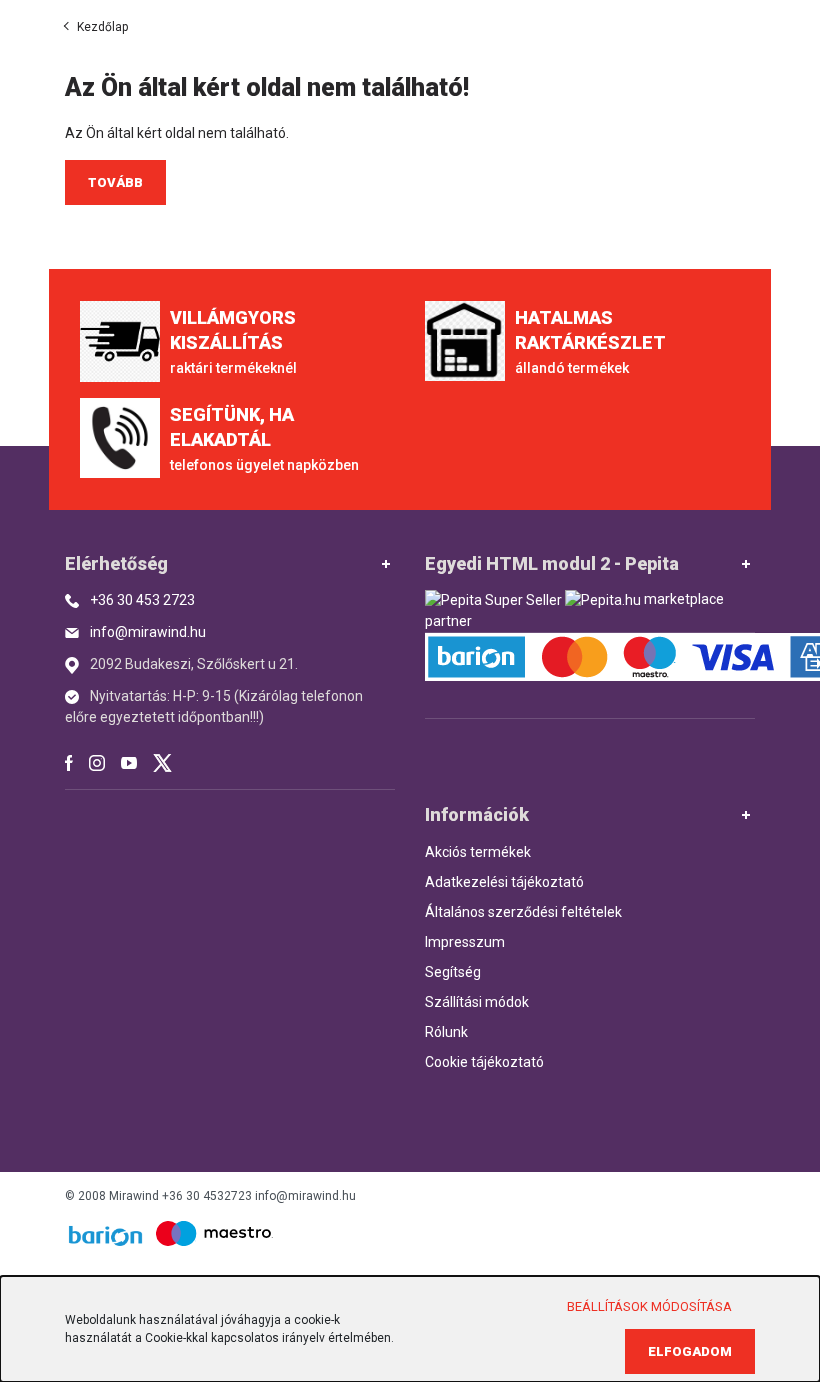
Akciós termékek (478, 852)
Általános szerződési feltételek (523, 912)
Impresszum (465, 942)
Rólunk (446, 1032)
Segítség (453, 972)
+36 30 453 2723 (142, 600)
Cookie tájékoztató (484, 1062)
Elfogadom (690, 1351)
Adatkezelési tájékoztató (504, 882)
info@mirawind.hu (148, 632)
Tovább (115, 182)
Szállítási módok (477, 1002)
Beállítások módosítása (649, 1306)
